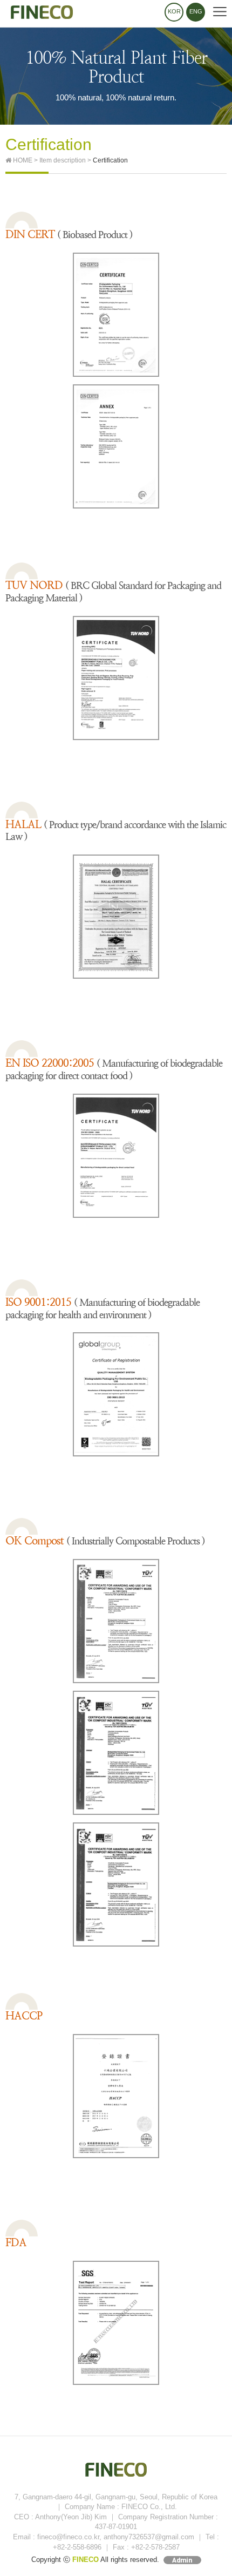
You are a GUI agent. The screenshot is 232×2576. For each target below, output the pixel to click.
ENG (196, 11)
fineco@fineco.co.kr (68, 2537)
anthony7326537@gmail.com (149, 2537)
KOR (174, 11)
